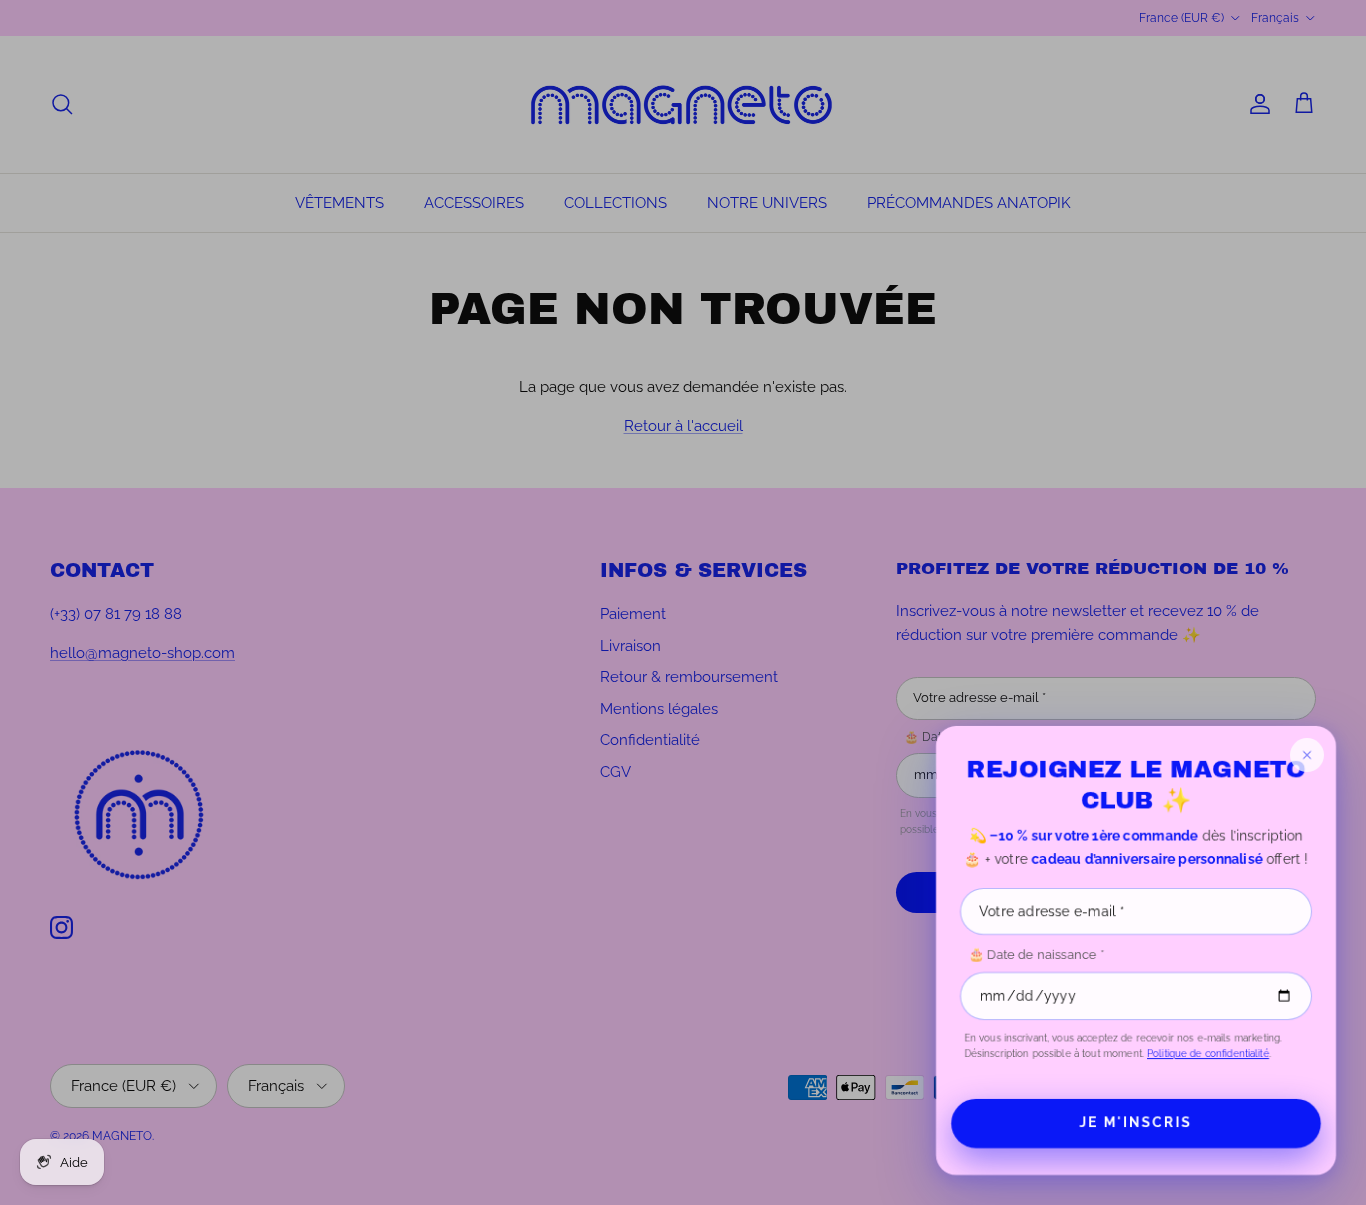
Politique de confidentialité (1208, 1053)
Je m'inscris (1135, 1122)
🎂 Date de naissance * (1036, 954)
